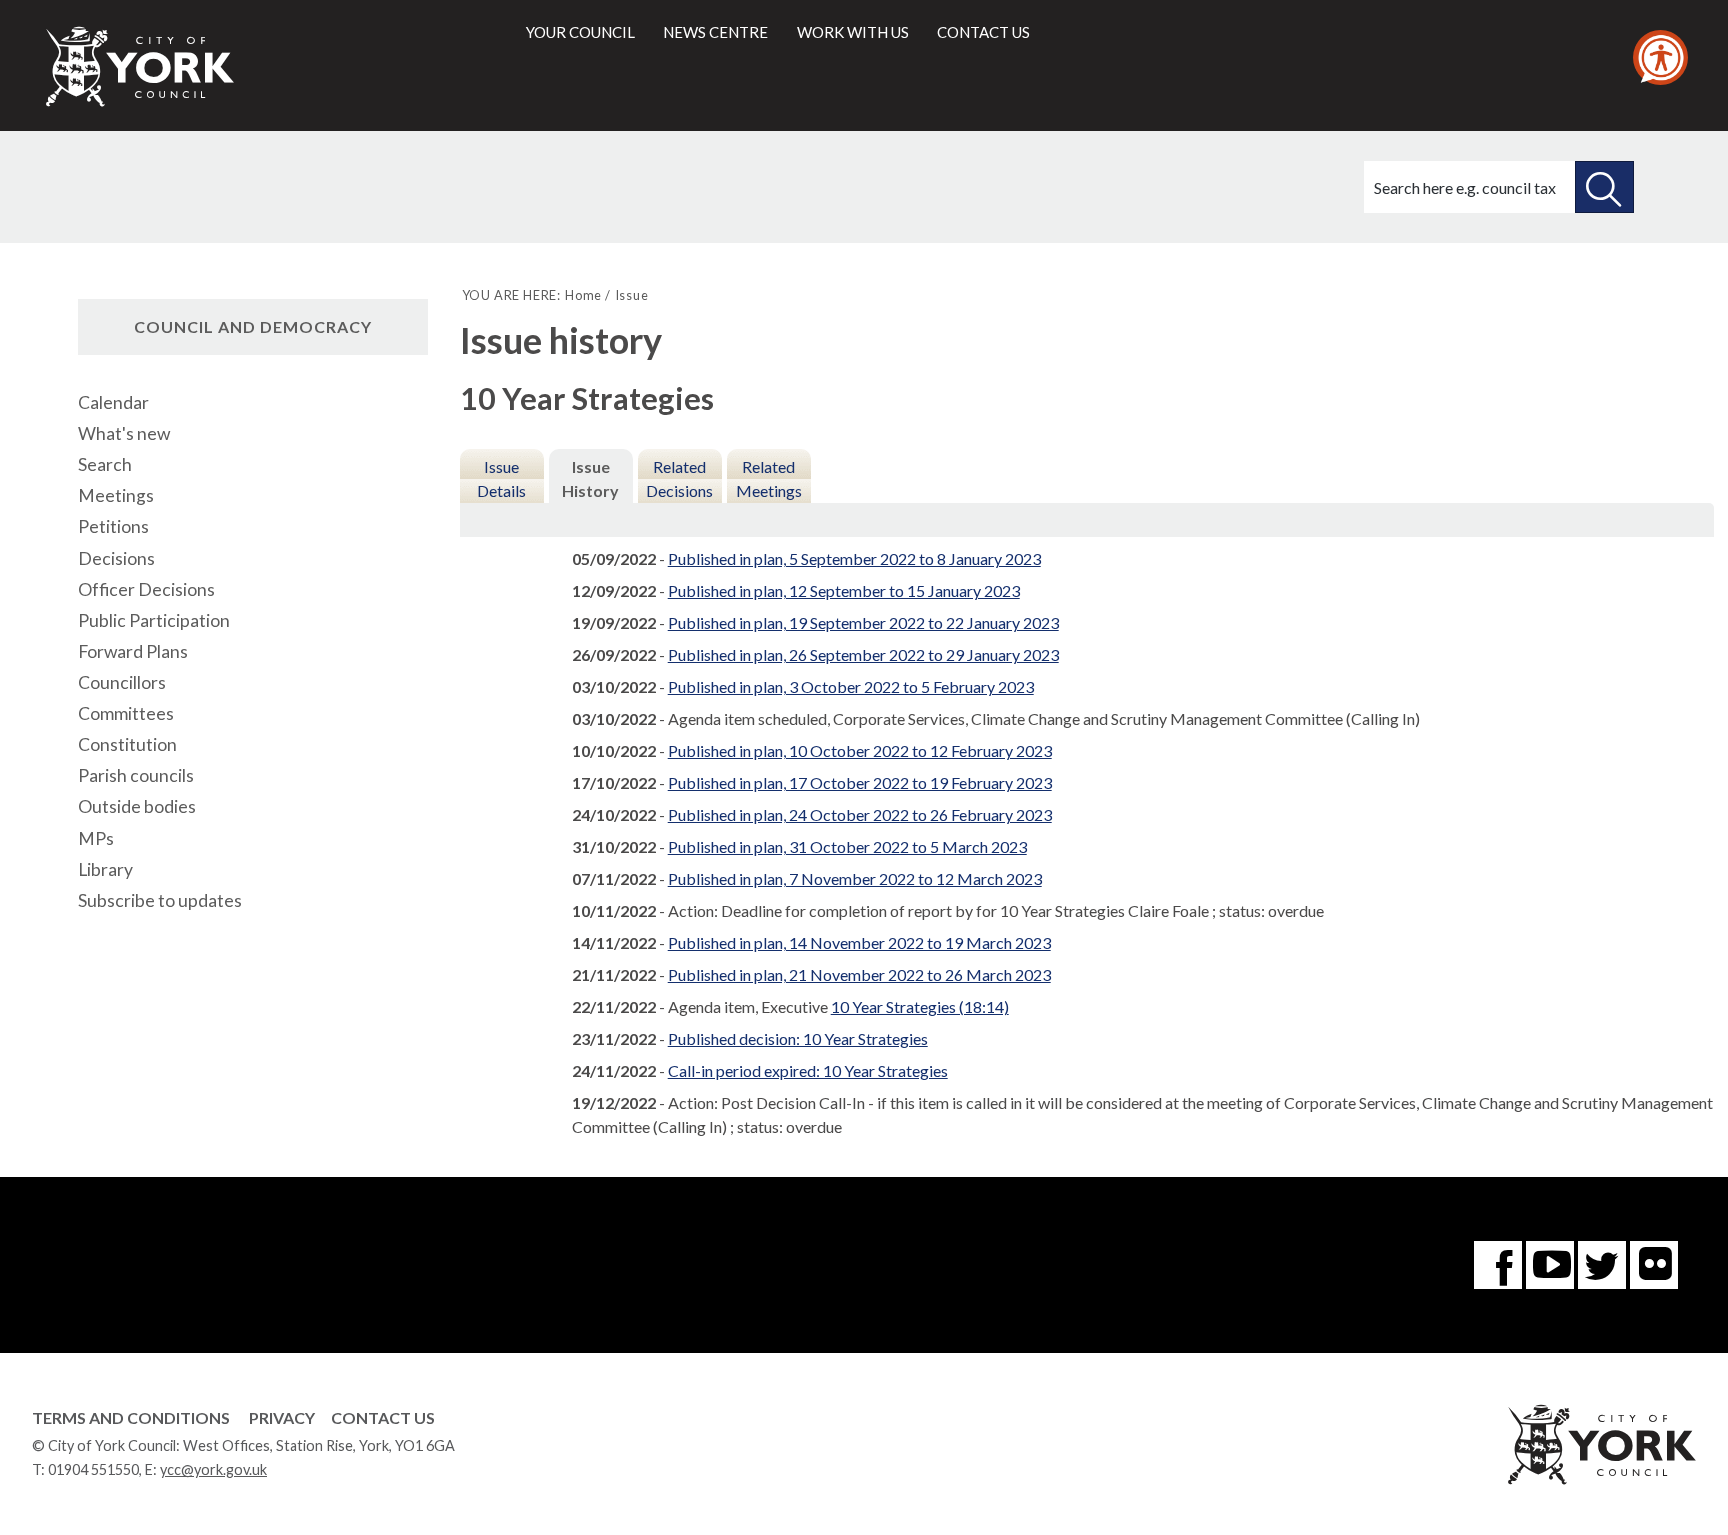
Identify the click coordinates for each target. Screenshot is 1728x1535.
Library (105, 869)
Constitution (127, 744)
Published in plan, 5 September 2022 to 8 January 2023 (854, 558)
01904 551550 (93, 1469)
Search (105, 464)
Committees (126, 713)
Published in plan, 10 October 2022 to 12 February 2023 (860, 750)
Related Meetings (769, 478)
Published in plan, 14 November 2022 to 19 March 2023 (859, 942)
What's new (124, 433)
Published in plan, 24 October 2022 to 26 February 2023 (860, 814)
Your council (580, 32)
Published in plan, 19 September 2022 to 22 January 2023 (863, 622)
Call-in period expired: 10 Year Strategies (808, 1070)
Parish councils (136, 775)
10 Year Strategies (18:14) (920, 1006)
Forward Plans (133, 651)
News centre (715, 32)
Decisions (116, 558)
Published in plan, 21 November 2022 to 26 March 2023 (859, 974)
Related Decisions (679, 478)
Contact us (983, 32)
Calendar (113, 402)
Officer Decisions (146, 589)
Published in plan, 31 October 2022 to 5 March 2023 (847, 846)
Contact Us (383, 1417)
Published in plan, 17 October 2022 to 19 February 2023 (860, 782)
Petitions (113, 526)
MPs (96, 838)
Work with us (853, 32)
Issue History (590, 478)
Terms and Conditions (131, 1417)
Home (583, 295)
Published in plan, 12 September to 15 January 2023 (844, 590)
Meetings (116, 495)
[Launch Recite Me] (1660, 57)
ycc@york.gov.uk (213, 1469)
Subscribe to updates (160, 900)
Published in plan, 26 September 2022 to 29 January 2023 (863, 654)
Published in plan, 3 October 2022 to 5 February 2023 (851, 686)
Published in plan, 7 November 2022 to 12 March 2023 (855, 878)
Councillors (122, 682)
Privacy (282, 1417)
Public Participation (154, 620)
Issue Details (501, 478)
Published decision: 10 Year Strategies (798, 1038)
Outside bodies (137, 806)
